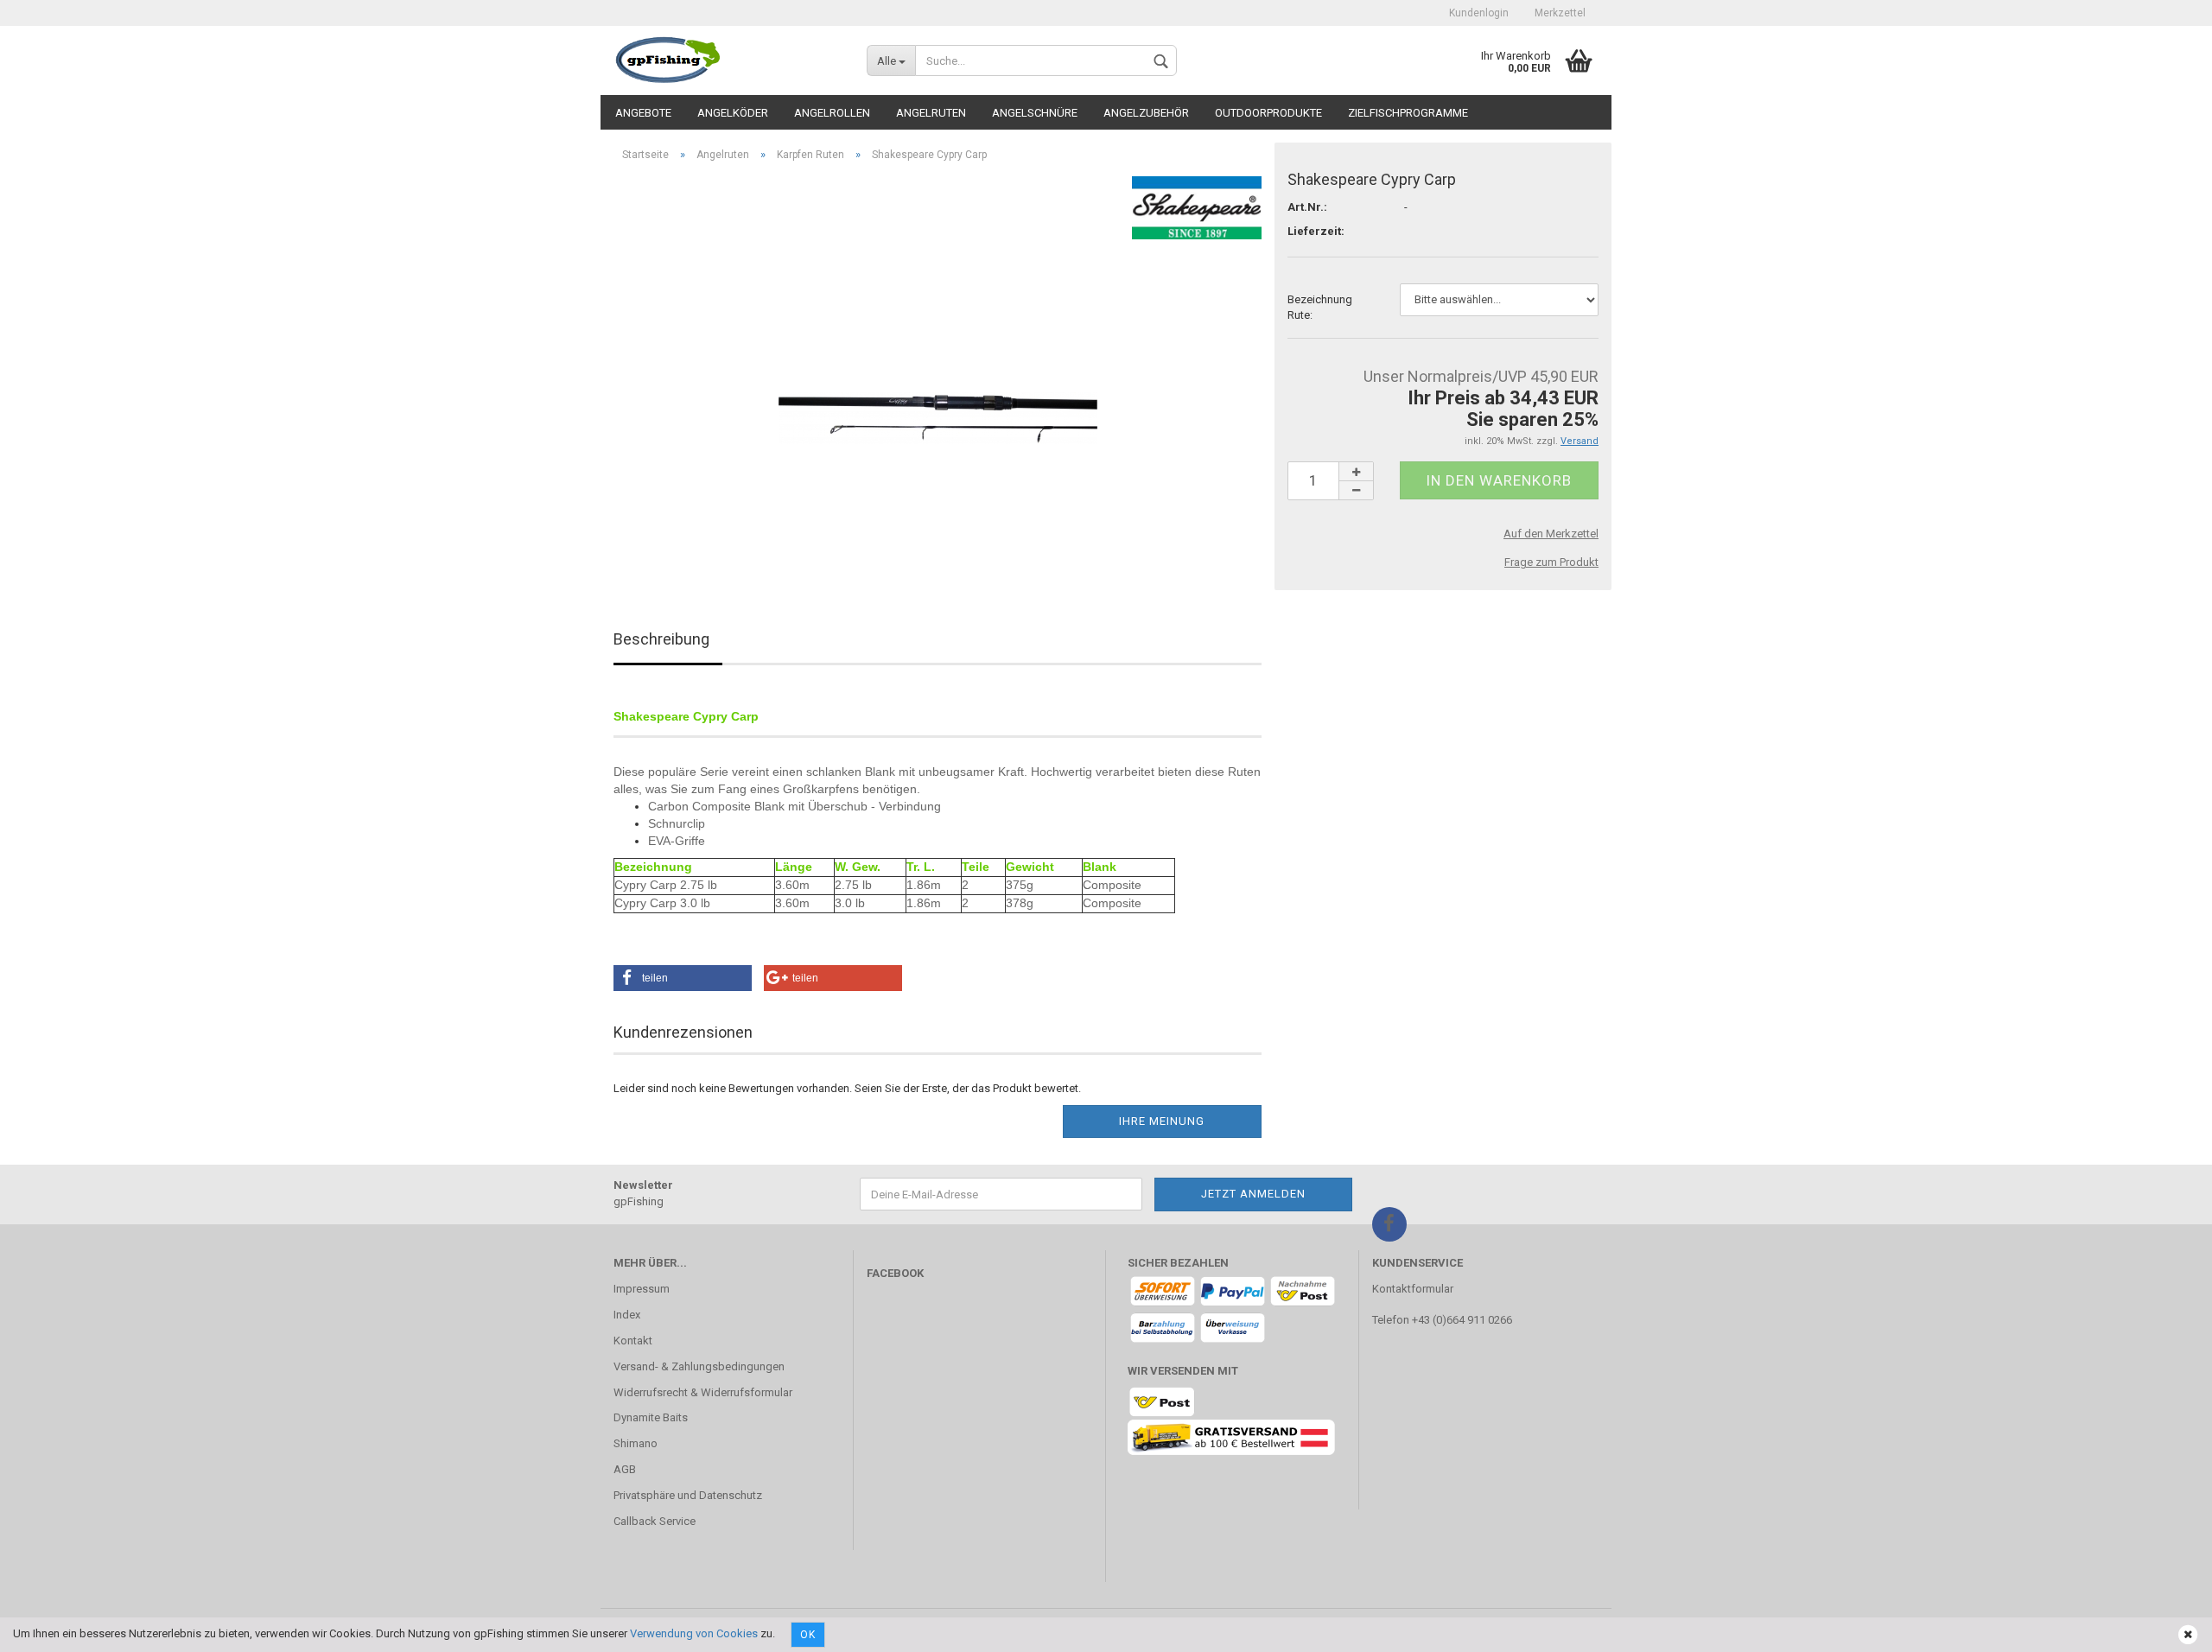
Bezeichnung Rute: (1320, 308)
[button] (683, 978)
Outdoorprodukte (1268, 113)
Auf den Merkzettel (1551, 534)
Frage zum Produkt (1551, 562)
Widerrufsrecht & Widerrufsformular (703, 1392)
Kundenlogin (1479, 13)
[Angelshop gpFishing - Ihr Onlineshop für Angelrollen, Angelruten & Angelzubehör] (727, 60)
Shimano (636, 1443)
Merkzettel (1560, 13)
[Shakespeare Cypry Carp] (938, 369)
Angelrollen (832, 113)
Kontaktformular (1413, 1289)
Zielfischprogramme (1408, 113)
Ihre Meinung (1162, 1121)
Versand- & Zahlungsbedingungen (699, 1366)
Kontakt (633, 1341)
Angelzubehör (1146, 113)
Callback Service (655, 1521)
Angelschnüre (1035, 113)
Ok (808, 1635)
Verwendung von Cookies (694, 1633)
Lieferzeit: (1316, 231)
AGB (625, 1469)
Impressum (642, 1289)
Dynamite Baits (651, 1417)
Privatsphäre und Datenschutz (688, 1495)
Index (627, 1315)
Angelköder (733, 113)
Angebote (643, 113)
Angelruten (931, 113)
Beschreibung (661, 639)
